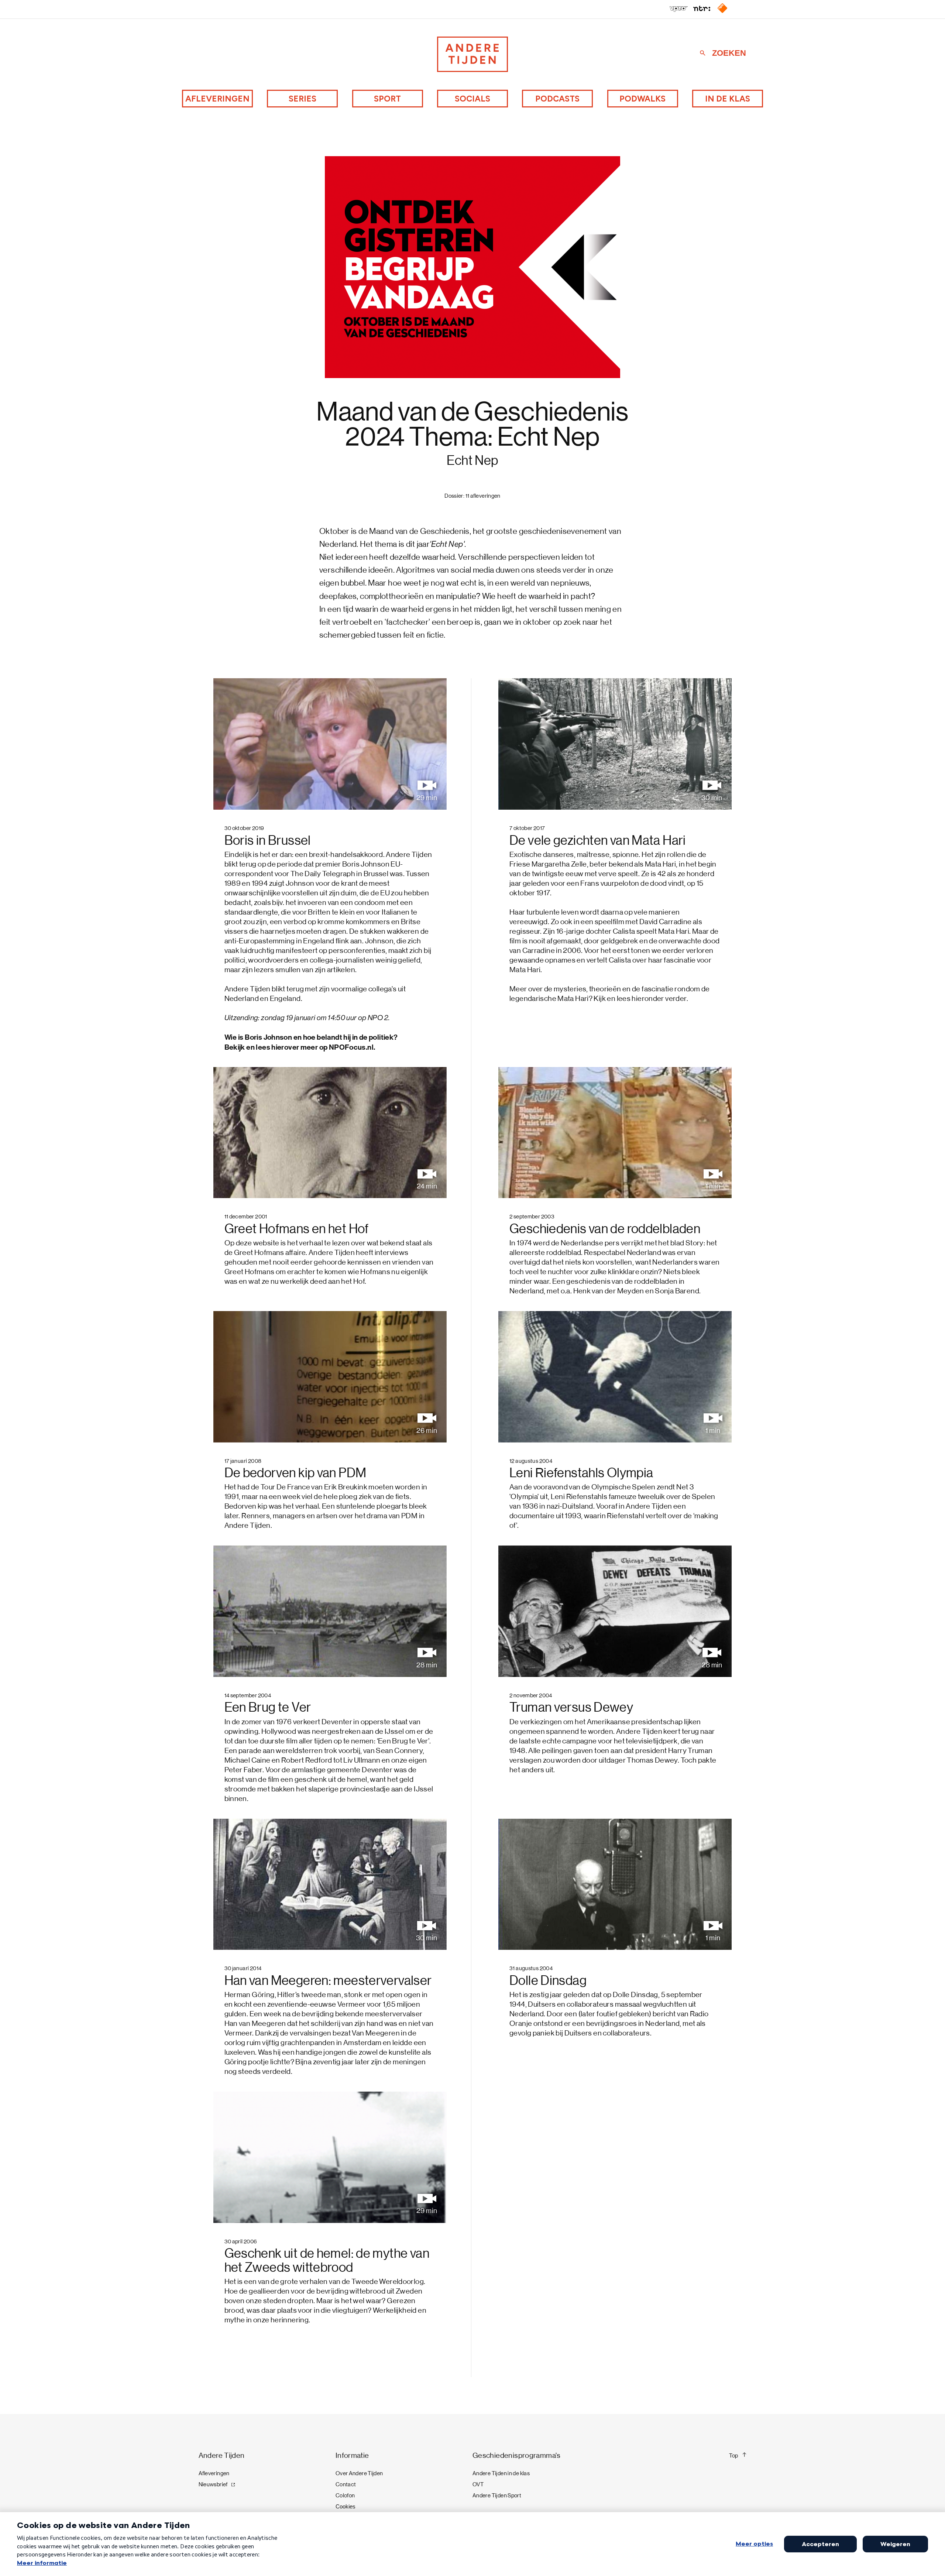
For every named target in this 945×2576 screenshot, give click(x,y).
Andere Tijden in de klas (501, 2473)
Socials (472, 99)
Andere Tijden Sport (497, 2496)
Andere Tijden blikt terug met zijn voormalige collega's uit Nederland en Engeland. (315, 1013)
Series (303, 99)
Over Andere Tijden (359, 2473)
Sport (387, 99)
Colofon (345, 2496)
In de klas (728, 99)
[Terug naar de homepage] (472, 54)
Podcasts (557, 99)
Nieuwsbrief (213, 2484)
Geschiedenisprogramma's (517, 2455)
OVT (478, 2484)
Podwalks (642, 99)
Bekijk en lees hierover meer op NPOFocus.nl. (300, 1047)
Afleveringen (217, 99)
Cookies (346, 2506)
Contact (346, 2484)
